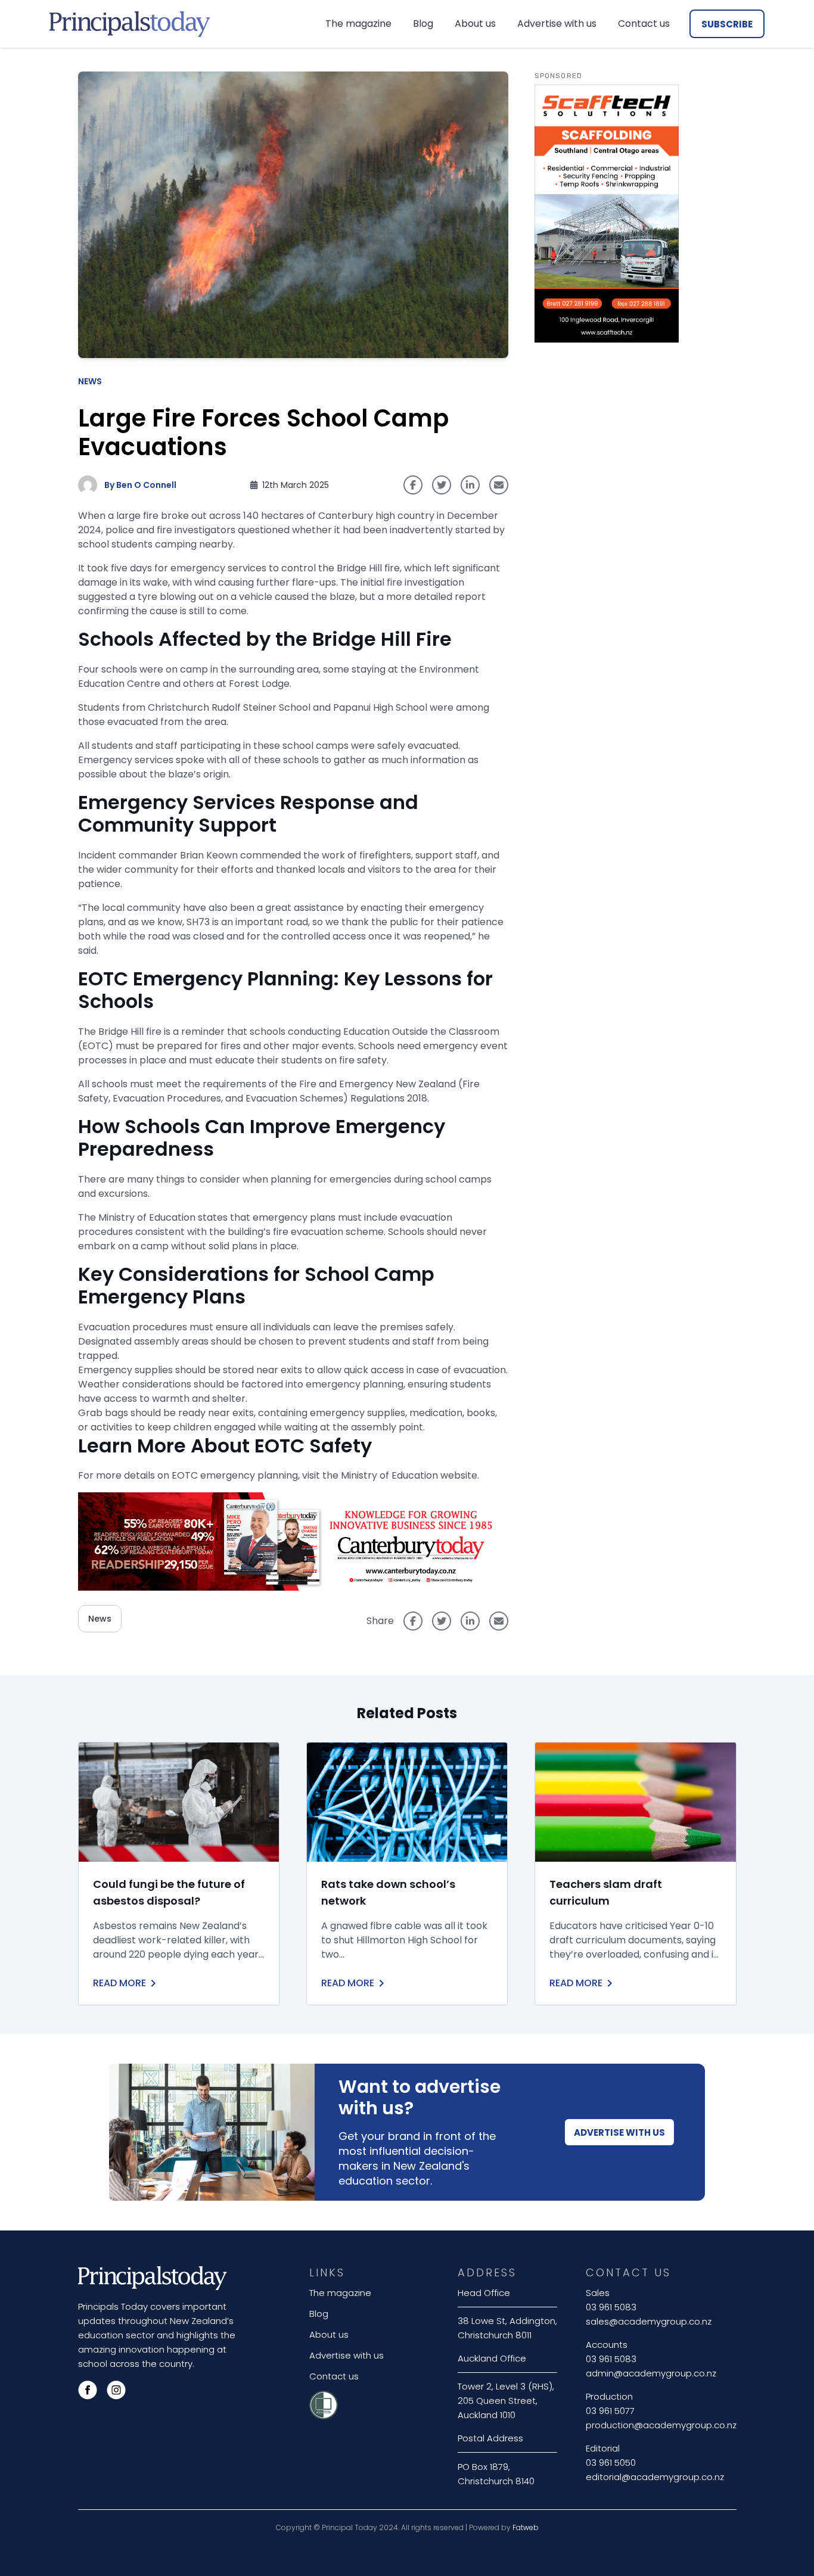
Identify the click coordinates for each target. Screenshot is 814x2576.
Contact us (644, 24)
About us (475, 24)
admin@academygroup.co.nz (651, 2373)
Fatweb (526, 2527)
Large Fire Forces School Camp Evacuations (263, 433)
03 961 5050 (611, 2463)
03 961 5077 (610, 2411)
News (90, 381)
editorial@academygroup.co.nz (655, 2477)
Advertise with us (557, 24)
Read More (119, 1983)
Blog (423, 24)
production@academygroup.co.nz (661, 2425)
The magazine (358, 24)
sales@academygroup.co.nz (649, 2321)
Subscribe (727, 24)
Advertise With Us (619, 2132)
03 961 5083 (611, 2307)
